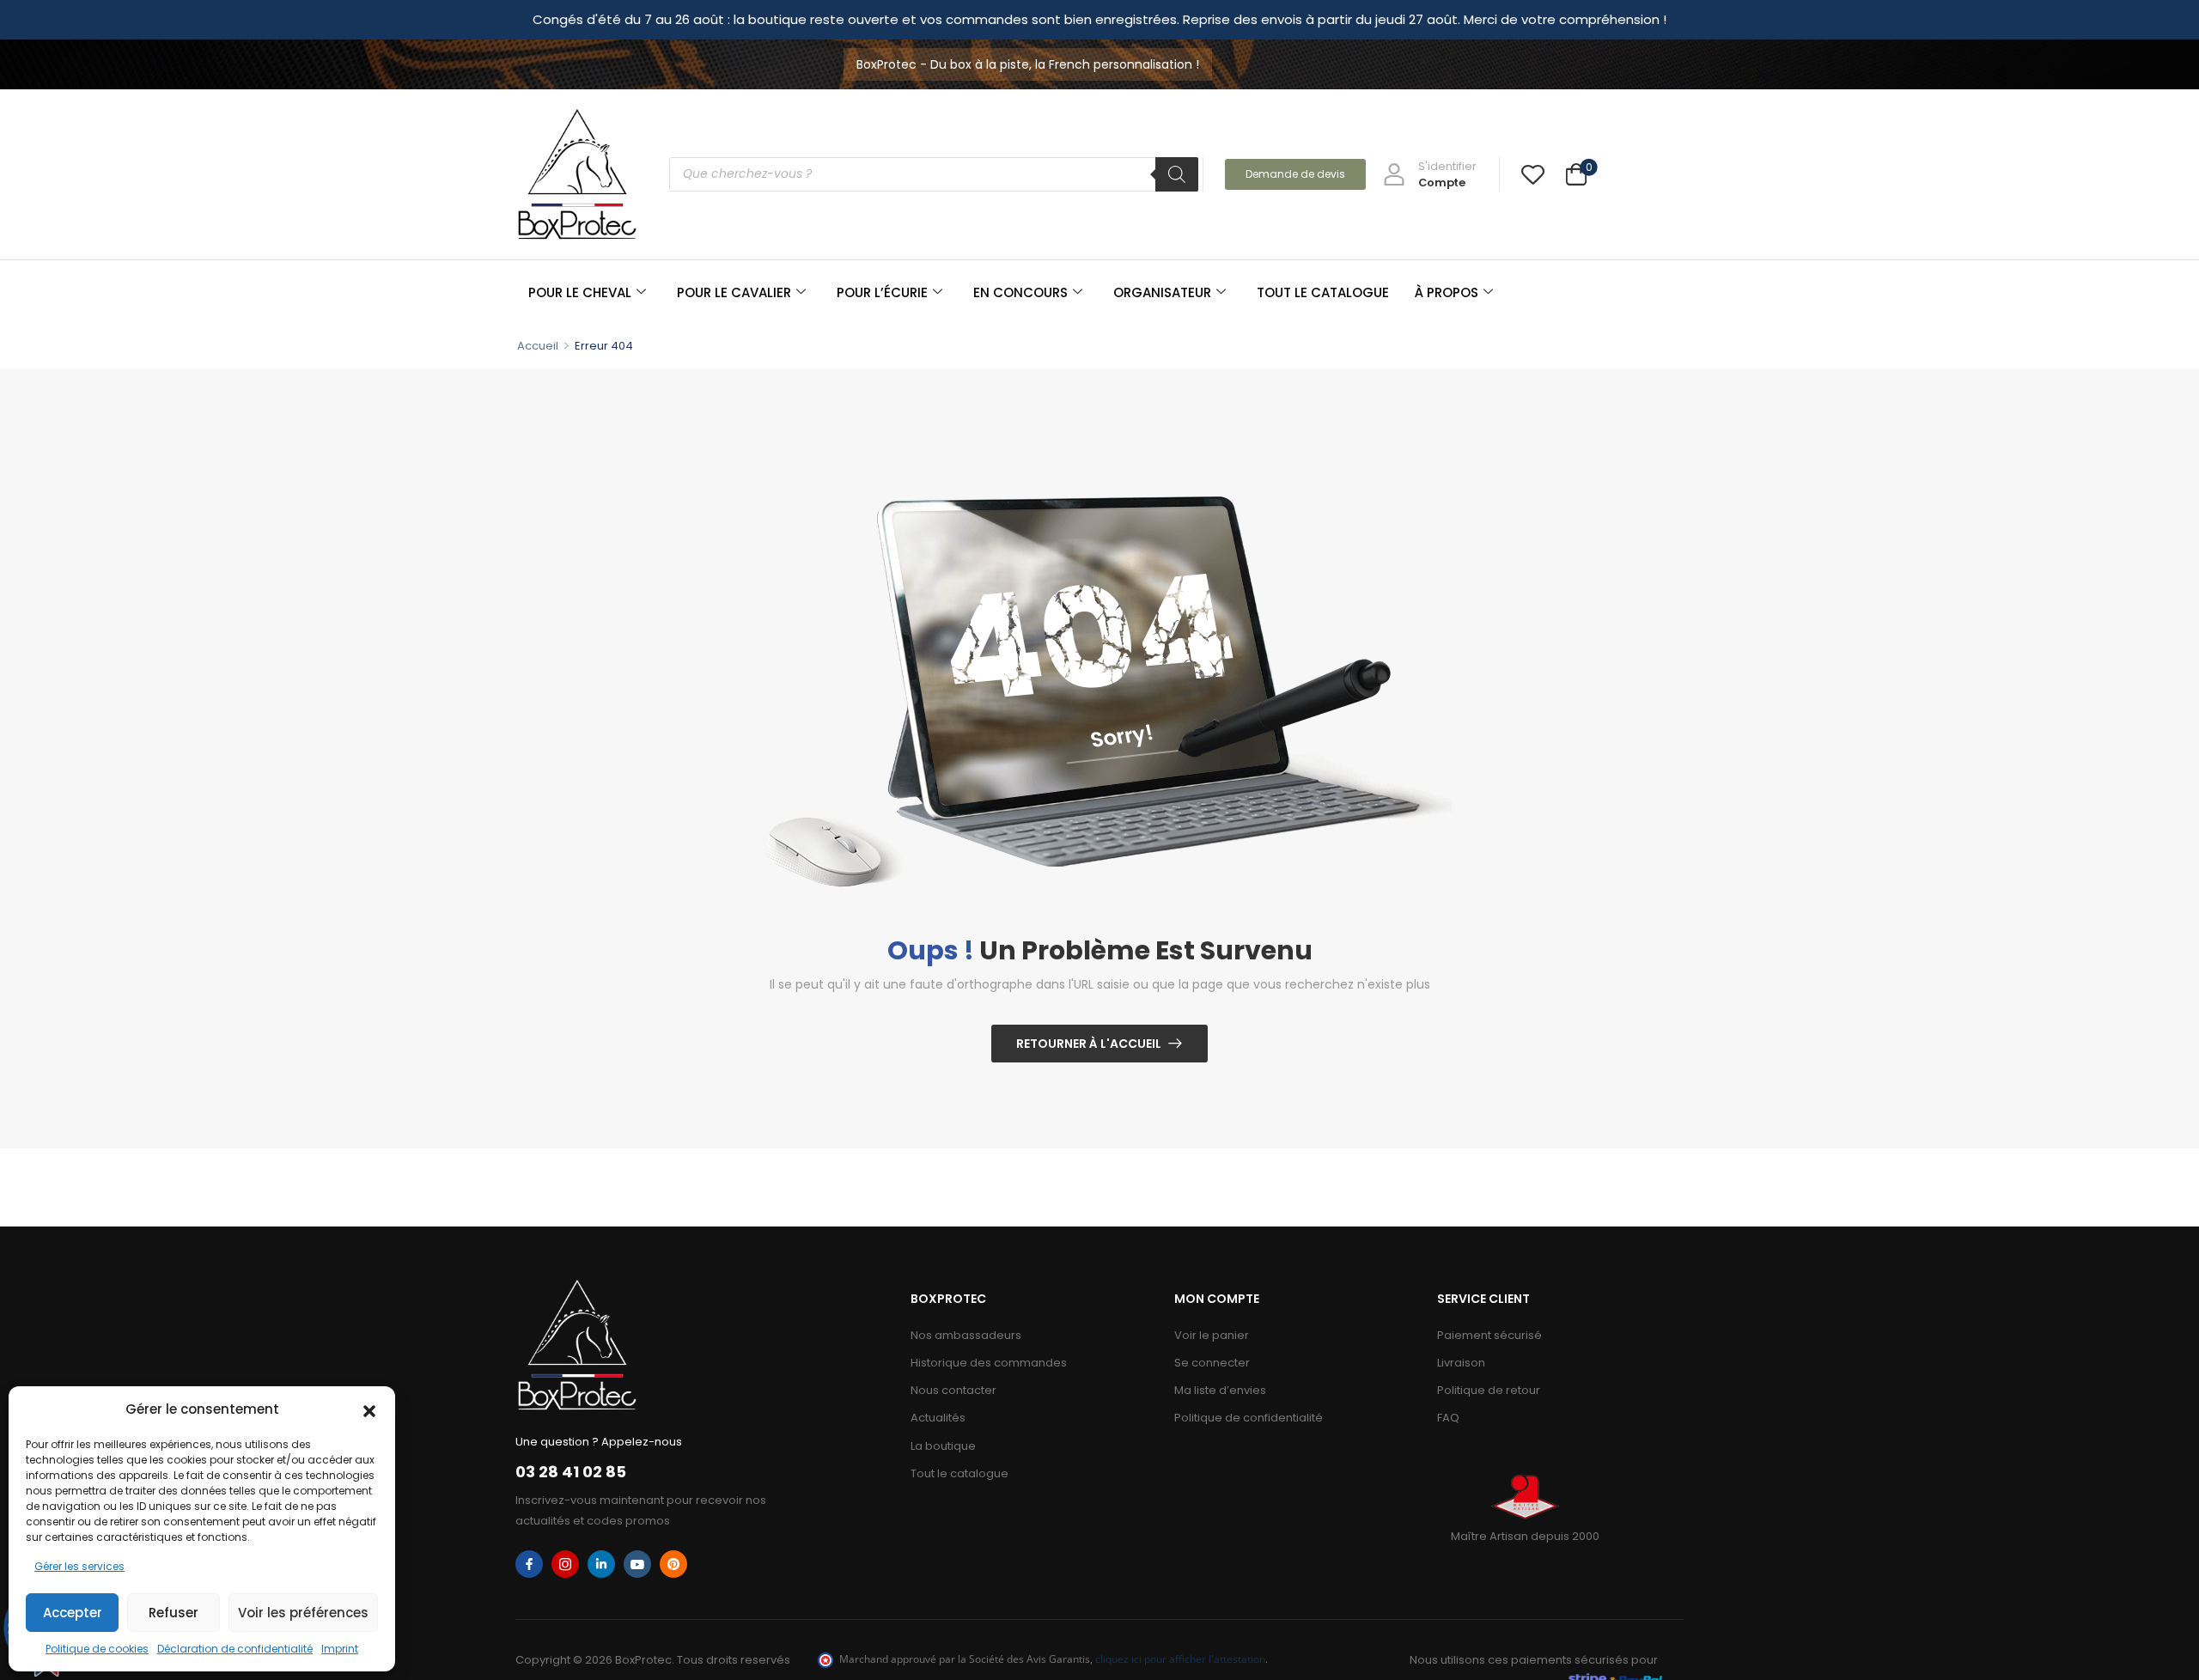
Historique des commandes (989, 1363)
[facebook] (529, 1564)
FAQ (1448, 1418)
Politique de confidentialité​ (1249, 1418)
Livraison (1461, 1363)
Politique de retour (1489, 1390)
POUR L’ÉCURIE (882, 292)
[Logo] (577, 174)
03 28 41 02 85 (571, 1472)
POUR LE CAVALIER (734, 292)
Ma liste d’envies (1220, 1390)
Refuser (174, 1613)
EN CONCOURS (1020, 292)
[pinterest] (673, 1564)
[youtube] (637, 1564)
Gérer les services (79, 1566)
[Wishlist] (1533, 174)
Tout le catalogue (959, 1473)
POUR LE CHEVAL (580, 292)
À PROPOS (1447, 292)
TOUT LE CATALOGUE (1323, 292)
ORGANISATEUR (1162, 292)
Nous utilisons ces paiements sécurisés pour (1534, 1660)
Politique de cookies (97, 1649)
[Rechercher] (1177, 174)
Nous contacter (953, 1390)
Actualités (938, 1418)
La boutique (943, 1446)
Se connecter (1212, 1363)
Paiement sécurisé (1489, 1335)
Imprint (340, 1649)
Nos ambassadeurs (966, 1335)
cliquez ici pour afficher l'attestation (1180, 1659)
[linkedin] (601, 1564)
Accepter (73, 1613)
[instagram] (565, 1564)
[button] (369, 1409)
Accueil (538, 346)
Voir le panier (1212, 1335)
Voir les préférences (303, 1613)
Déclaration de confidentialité (235, 1649)
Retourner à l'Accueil (1089, 1044)
